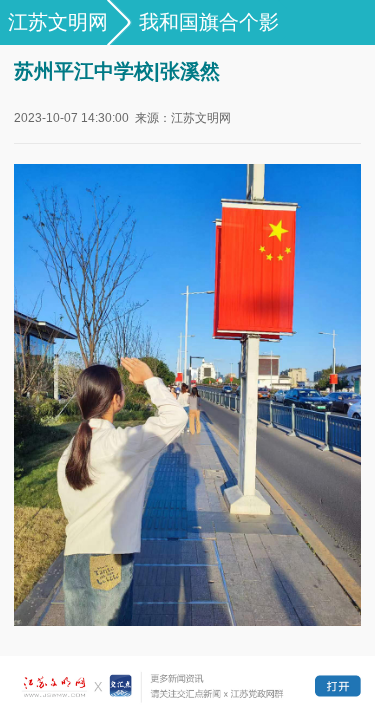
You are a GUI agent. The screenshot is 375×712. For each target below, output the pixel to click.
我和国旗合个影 (209, 22)
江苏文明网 (58, 22)
